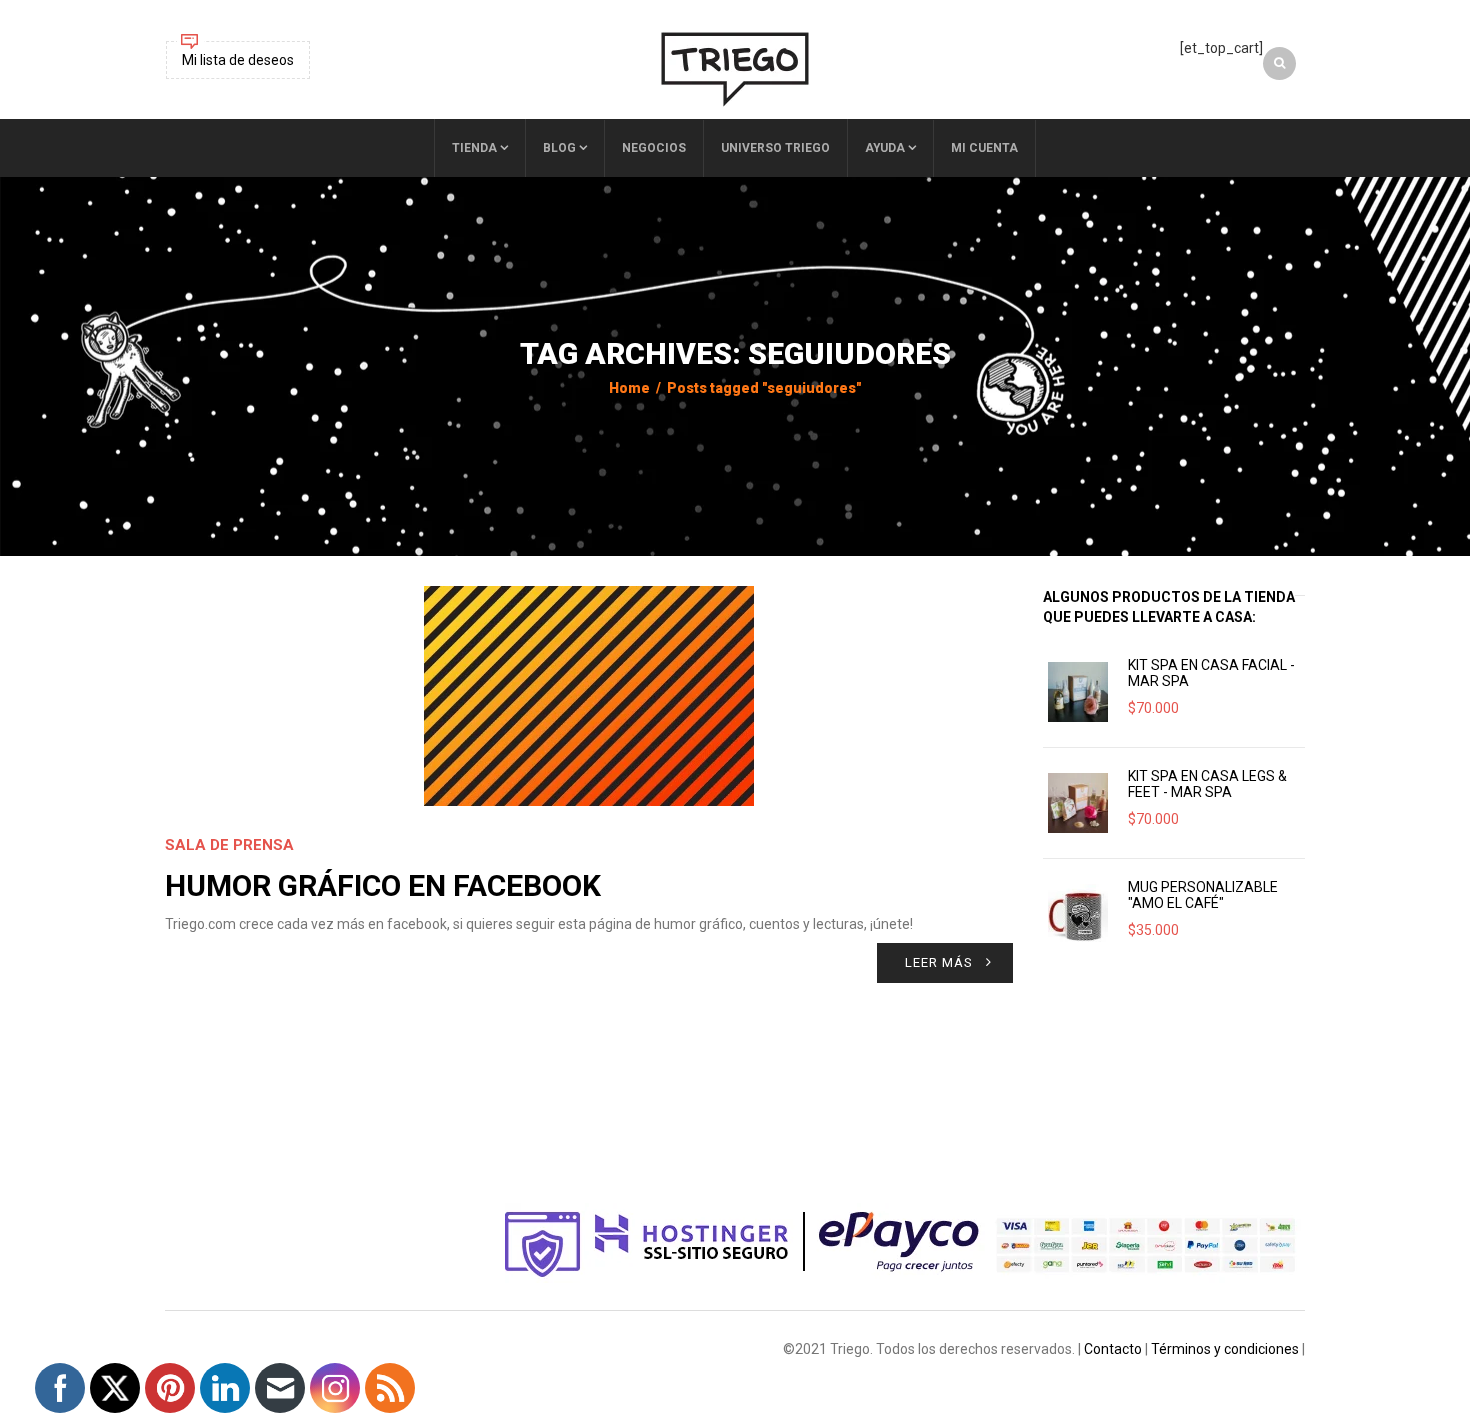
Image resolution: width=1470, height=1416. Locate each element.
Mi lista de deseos (238, 60)
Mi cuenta (984, 148)
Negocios (654, 148)
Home (629, 388)
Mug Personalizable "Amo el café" (1203, 895)
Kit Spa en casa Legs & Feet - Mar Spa (1207, 784)
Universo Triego (775, 148)
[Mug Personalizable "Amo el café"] (1078, 914)
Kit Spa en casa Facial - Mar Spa (1211, 673)
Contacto (1113, 1349)
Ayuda (885, 148)
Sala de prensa (229, 845)
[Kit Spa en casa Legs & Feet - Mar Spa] (1078, 803)
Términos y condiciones (1225, 1349)
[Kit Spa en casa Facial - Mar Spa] (1078, 692)
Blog (559, 148)
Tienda (474, 148)
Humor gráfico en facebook (383, 885)
